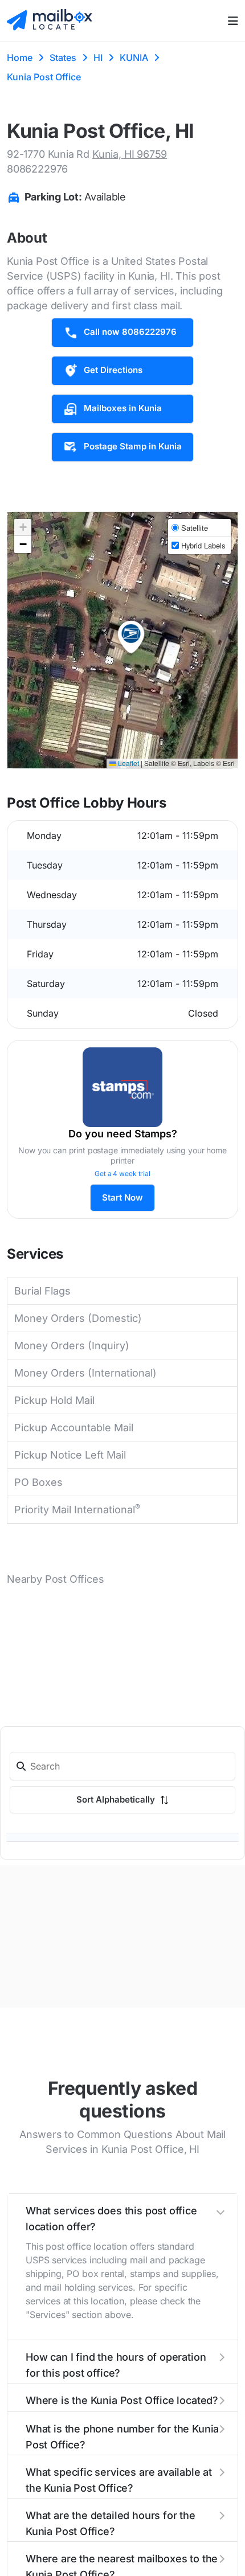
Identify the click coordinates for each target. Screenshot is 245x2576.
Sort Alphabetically (117, 1799)
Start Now (122, 1197)
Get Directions (113, 370)
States (63, 58)
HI (98, 58)
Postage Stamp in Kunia (133, 446)
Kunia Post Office (44, 77)
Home (20, 58)
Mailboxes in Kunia (123, 408)
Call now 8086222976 (130, 332)
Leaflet (128, 763)
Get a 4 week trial (122, 1174)
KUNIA (134, 58)
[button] (131, 637)
